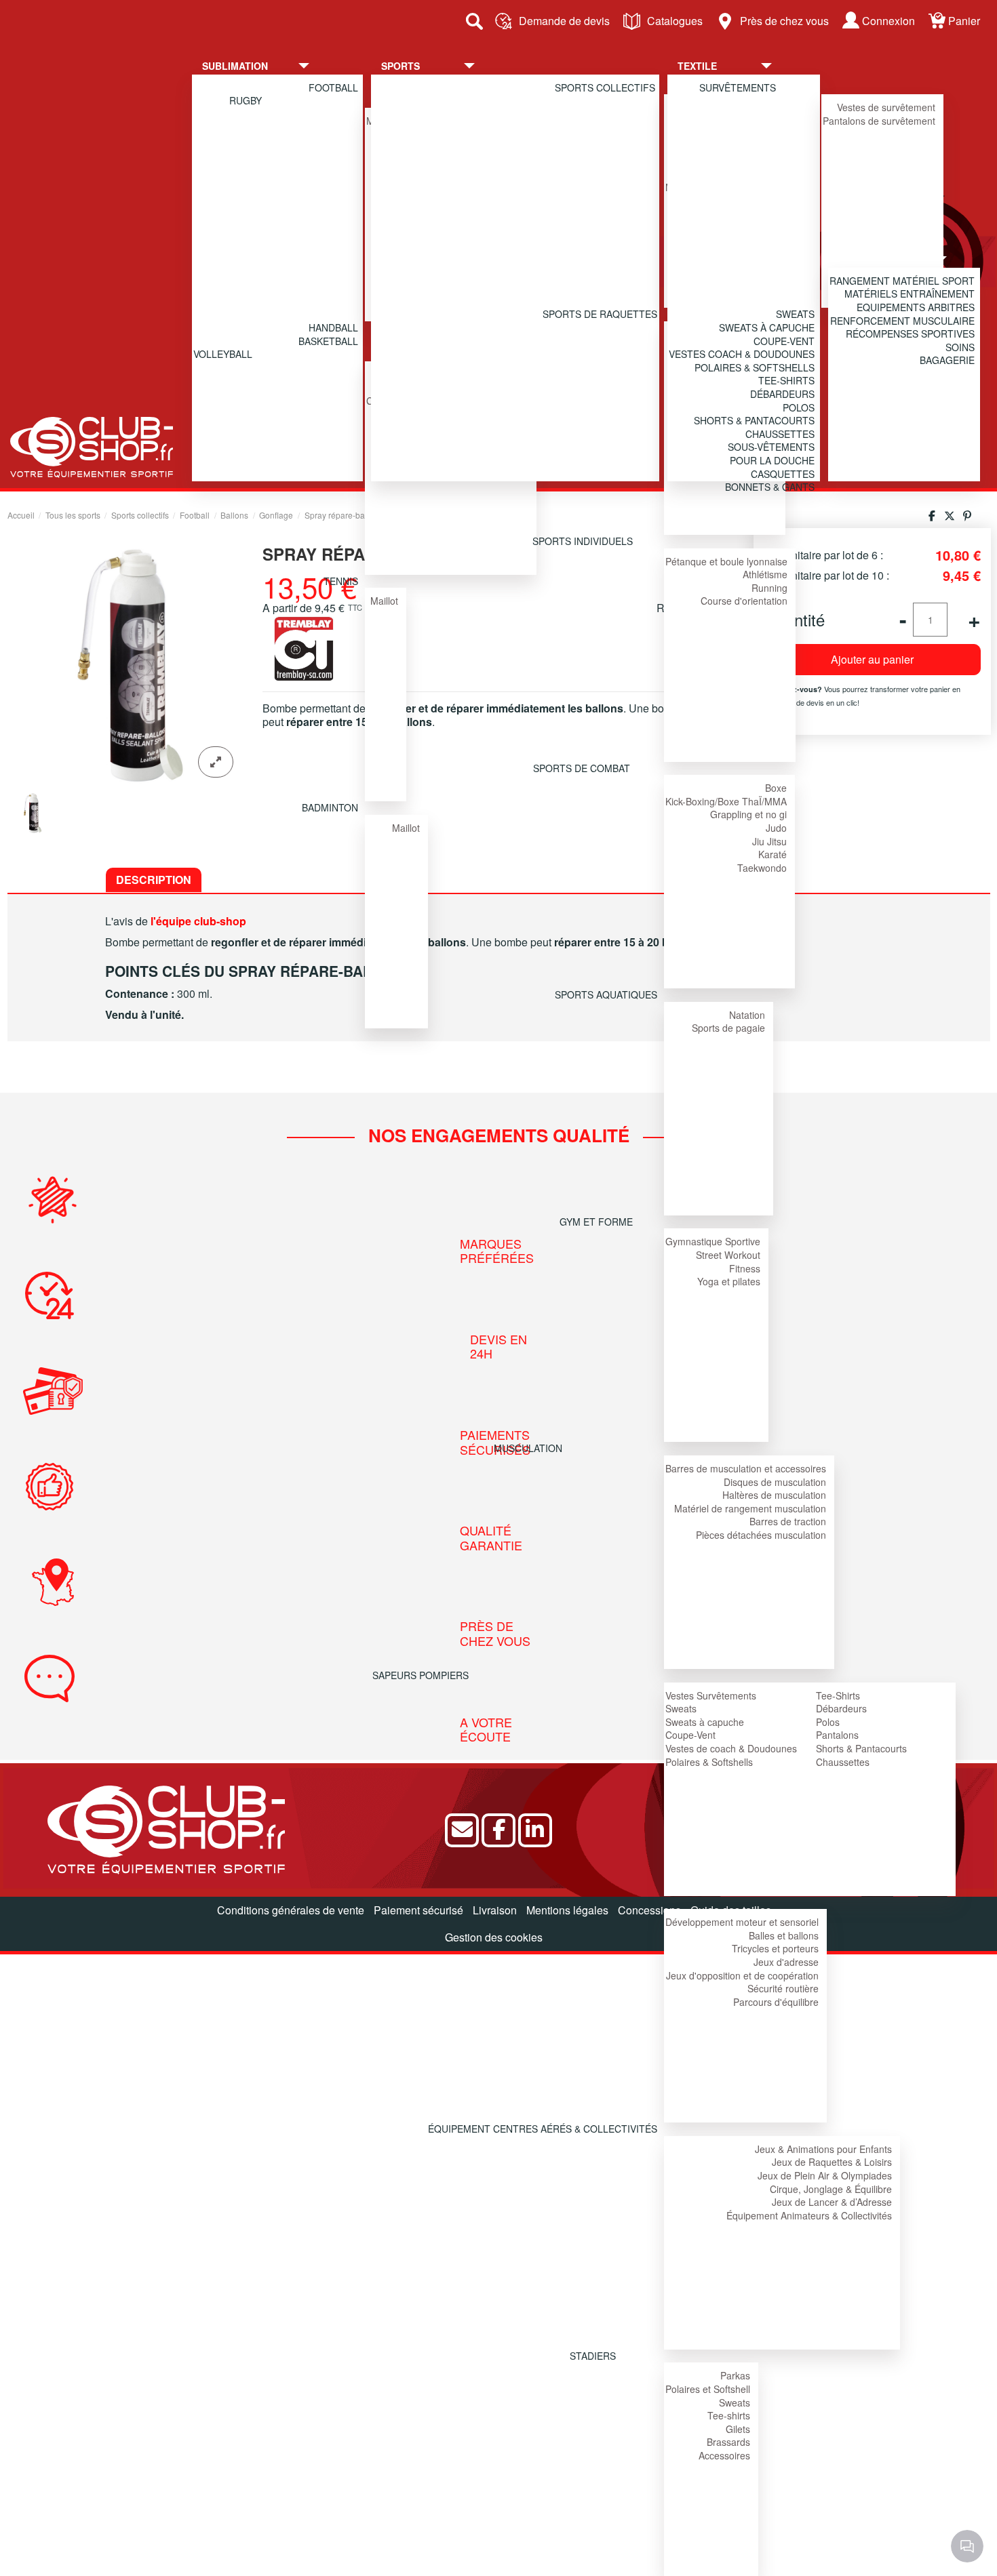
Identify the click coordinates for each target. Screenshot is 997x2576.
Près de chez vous (784, 21)
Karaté (773, 854)
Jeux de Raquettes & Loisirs (832, 2162)
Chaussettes (843, 1762)
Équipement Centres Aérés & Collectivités (543, 2129)
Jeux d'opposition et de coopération (742, 1975)
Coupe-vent (784, 341)
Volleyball (223, 354)
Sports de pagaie (728, 1028)
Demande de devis (564, 21)
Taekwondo (762, 868)
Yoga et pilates (729, 1281)
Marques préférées (497, 1251)
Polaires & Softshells (709, 1762)
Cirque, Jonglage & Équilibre (831, 2189)
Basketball (328, 341)
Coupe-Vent (690, 1735)
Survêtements (738, 87)
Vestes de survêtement (886, 107)
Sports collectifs (605, 87)
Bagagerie (947, 360)
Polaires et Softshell (708, 2389)
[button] (267, 66)
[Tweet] (950, 516)
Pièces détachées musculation (761, 1535)
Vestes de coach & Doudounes (731, 1748)
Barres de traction (788, 1521)
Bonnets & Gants (770, 487)
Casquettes (783, 474)
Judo (776, 828)
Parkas (735, 2375)
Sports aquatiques (606, 994)
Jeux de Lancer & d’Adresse (832, 2202)
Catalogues (675, 21)
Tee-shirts (729, 2415)
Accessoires (724, 2455)
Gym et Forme (596, 1222)
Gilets (738, 2429)
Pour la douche (772, 460)
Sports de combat (582, 768)
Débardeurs (841, 1708)
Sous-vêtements (771, 447)
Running (769, 588)
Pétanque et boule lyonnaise (726, 561)
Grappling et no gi (748, 814)
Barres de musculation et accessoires (746, 1468)
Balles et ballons (784, 1935)
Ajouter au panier (872, 659)
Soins (960, 347)
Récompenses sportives (910, 334)
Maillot (384, 601)
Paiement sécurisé (418, 1910)
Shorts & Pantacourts (861, 1748)
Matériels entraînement (910, 294)
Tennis (341, 581)
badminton (330, 807)
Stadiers (593, 2356)
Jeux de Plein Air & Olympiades (825, 2175)
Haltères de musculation (774, 1495)
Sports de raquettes (600, 314)
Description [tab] (154, 880)
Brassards (728, 2442)
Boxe (776, 788)
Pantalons (837, 1735)
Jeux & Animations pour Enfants (823, 2149)
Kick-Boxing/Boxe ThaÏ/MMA (726, 801)
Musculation (528, 1448)
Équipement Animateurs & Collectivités (809, 2215)
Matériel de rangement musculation (750, 1508)
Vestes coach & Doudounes (742, 354)
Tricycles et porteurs (775, 1948)
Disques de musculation (775, 1482)
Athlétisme (765, 574)
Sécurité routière (783, 1988)
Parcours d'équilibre (776, 2002)
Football (333, 87)
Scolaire (525, 1902)
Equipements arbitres (916, 307)
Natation (747, 1015)
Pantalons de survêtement (879, 121)
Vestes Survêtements (711, 1695)
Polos (828, 1722)
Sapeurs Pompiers (421, 1675)
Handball (333, 327)
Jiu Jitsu (769, 841)
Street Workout (728, 1255)
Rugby (246, 100)
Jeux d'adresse (786, 1962)
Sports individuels (583, 541)
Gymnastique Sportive (713, 1241)
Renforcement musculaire (902, 321)
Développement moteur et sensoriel (742, 1922)
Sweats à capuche (705, 1722)
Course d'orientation (744, 601)
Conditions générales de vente (291, 1910)
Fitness (745, 1268)
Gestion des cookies (494, 1937)
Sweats (681, 1708)
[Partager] (932, 516)
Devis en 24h (499, 1347)
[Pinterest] (967, 516)
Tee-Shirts (838, 1695)
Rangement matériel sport (902, 281)
